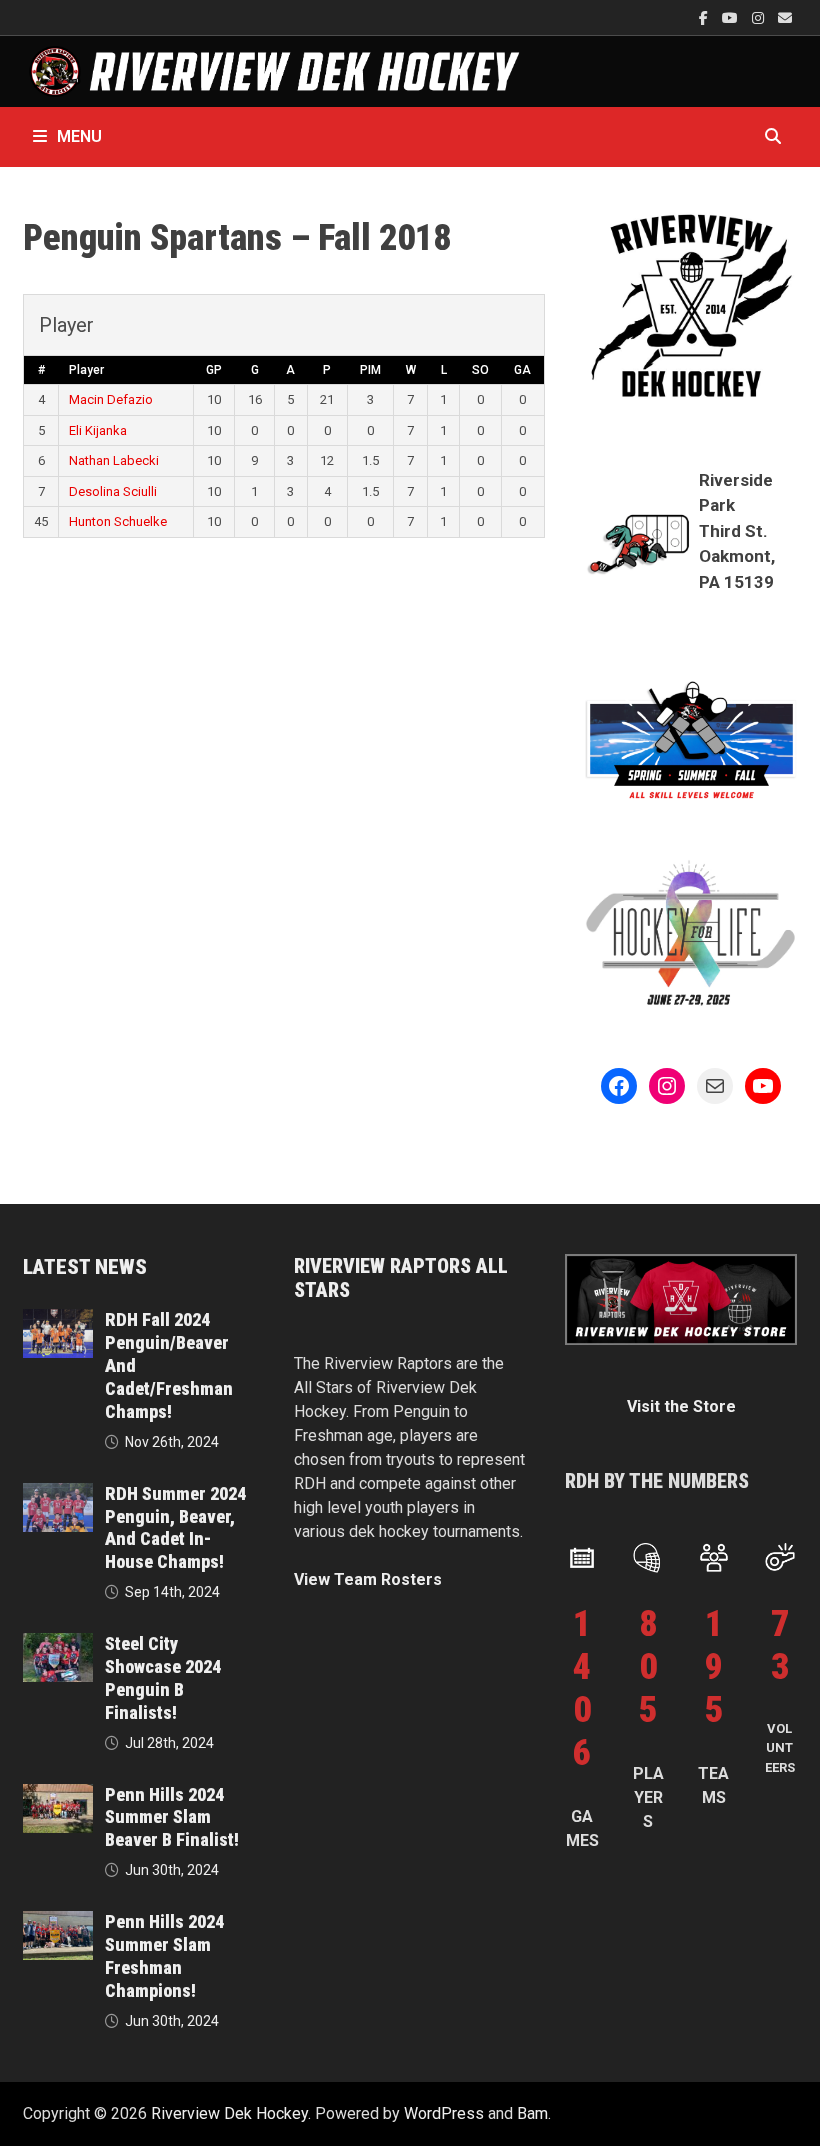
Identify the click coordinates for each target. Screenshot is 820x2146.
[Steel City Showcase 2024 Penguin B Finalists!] (57, 1644)
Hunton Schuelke (118, 521)
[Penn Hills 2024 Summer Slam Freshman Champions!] (57, 1922)
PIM (370, 370)
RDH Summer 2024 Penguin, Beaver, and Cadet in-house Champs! (175, 1528)
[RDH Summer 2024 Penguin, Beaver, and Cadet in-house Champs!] (57, 1494)
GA (522, 370)
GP (214, 370)
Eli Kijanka (98, 430)
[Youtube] (732, 17)
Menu (79, 136)
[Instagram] (760, 17)
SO (480, 370)
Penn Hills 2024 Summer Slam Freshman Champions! (164, 1956)
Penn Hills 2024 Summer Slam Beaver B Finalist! (172, 1817)
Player (86, 370)
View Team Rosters (368, 1579)
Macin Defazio (111, 399)
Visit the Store (681, 1406)
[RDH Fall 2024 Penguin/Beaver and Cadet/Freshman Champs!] (57, 1320)
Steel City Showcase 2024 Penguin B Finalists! (163, 1678)
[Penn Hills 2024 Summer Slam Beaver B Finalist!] (57, 1795)
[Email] (785, 17)
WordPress (444, 2113)
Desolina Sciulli (113, 491)
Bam (532, 2113)
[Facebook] (705, 17)
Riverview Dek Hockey (229, 2113)
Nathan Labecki (114, 460)
